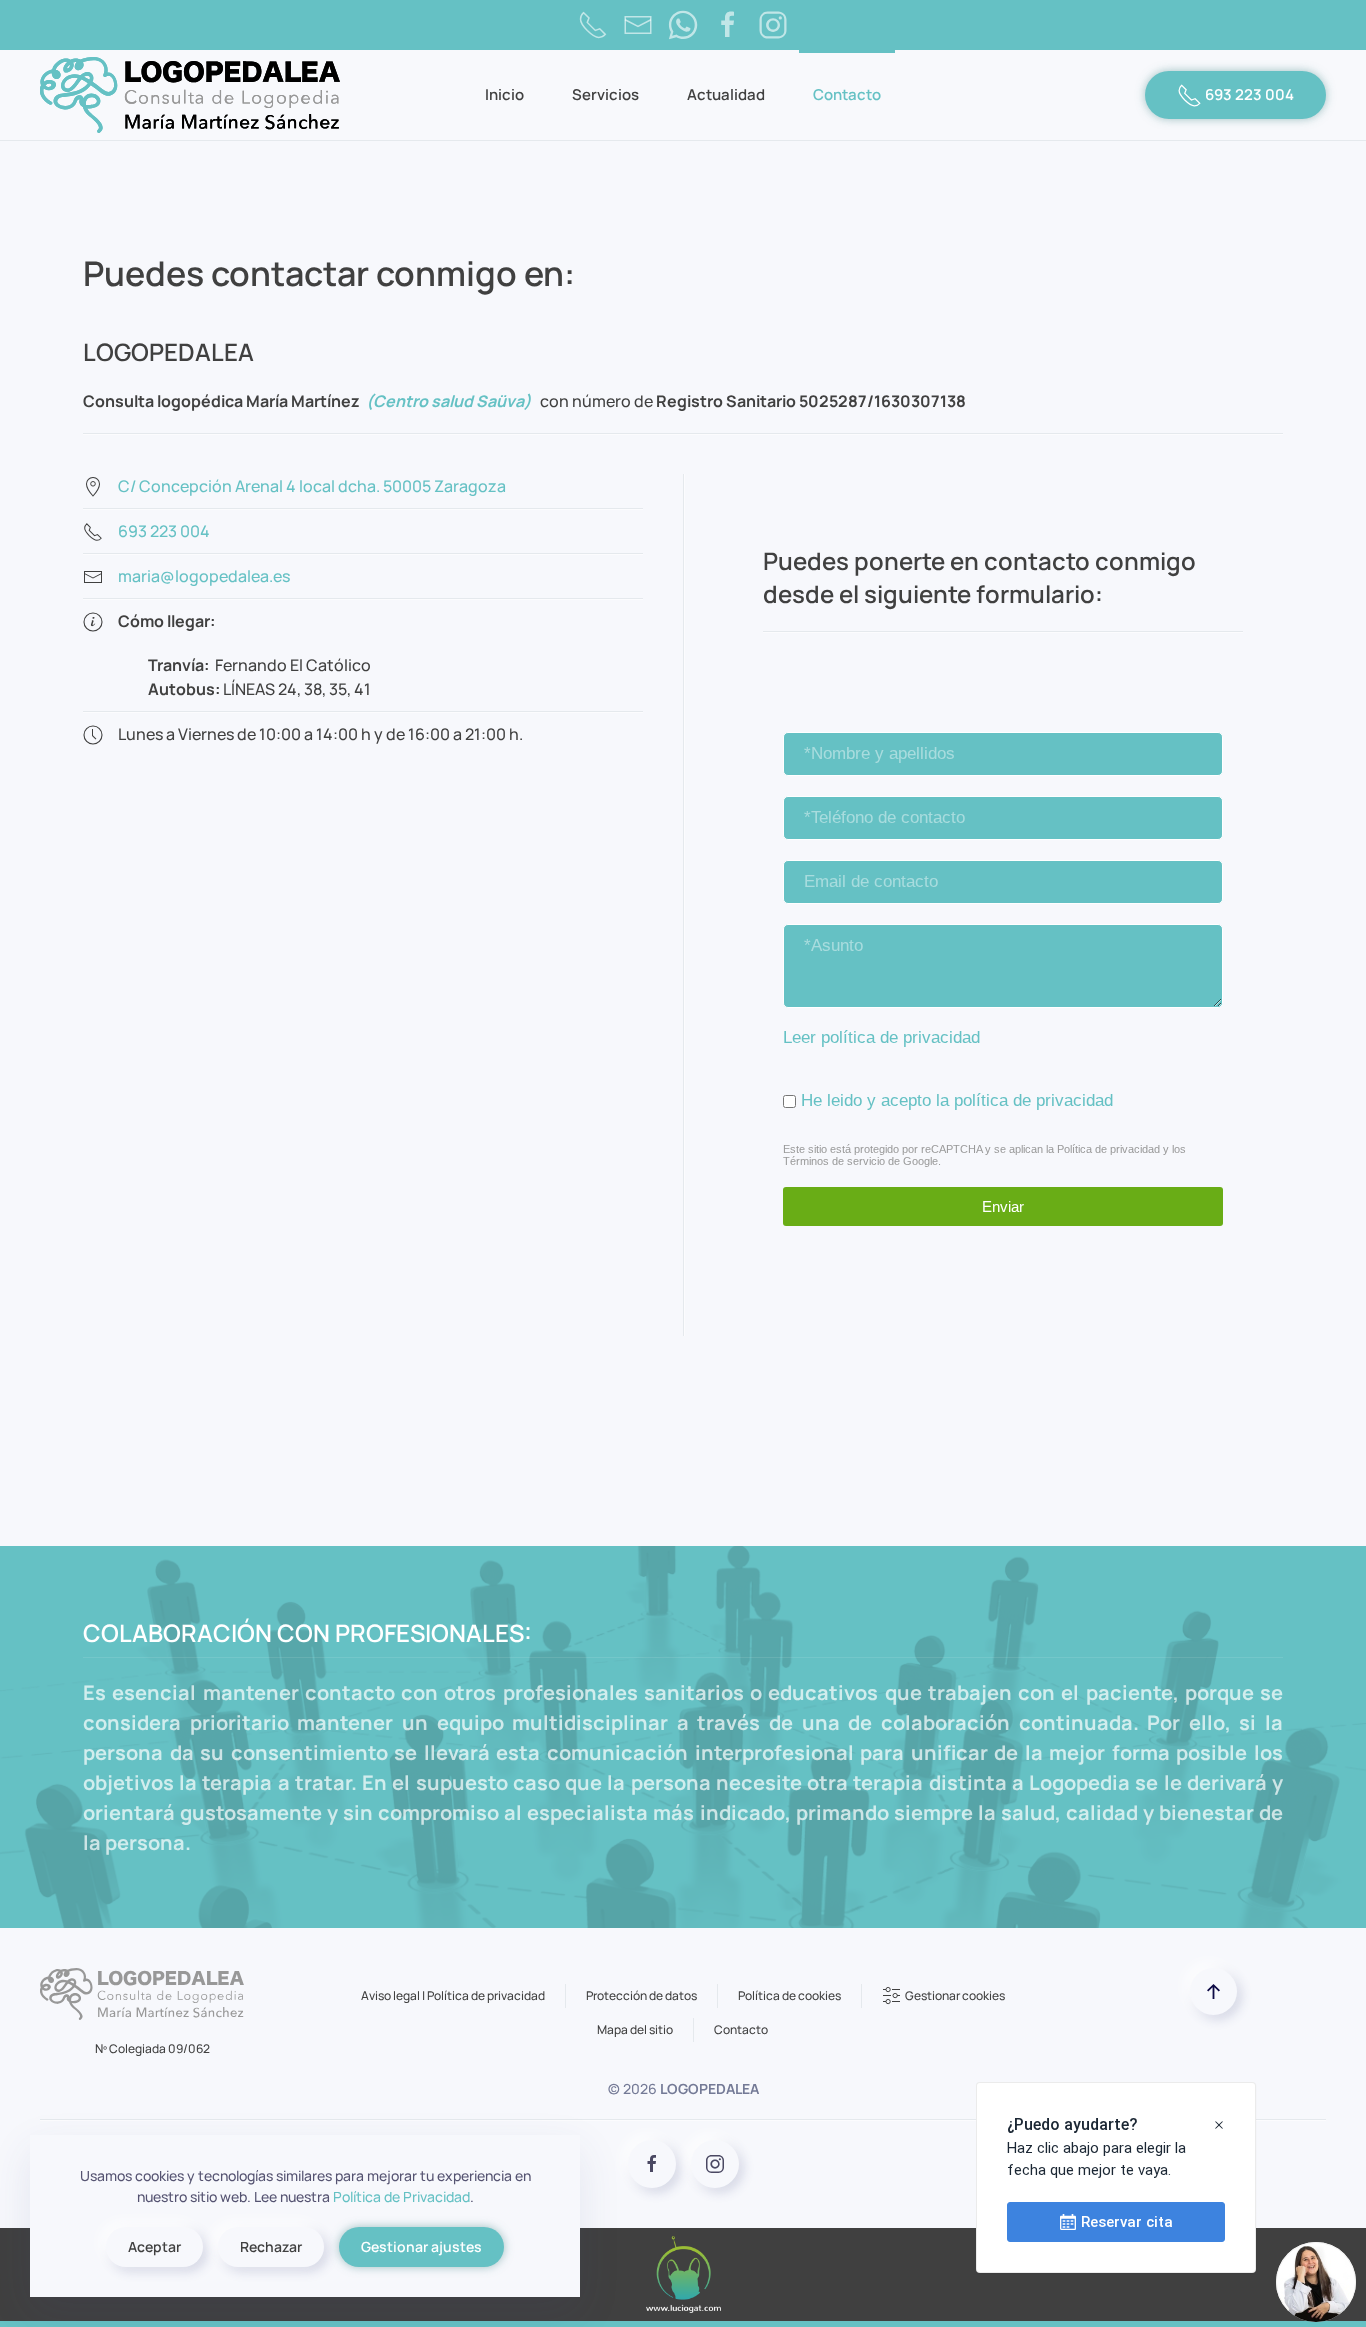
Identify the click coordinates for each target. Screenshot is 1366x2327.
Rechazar (271, 2246)
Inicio (504, 94)
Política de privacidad (1108, 1149)
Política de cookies (789, 1995)
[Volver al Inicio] (190, 95)
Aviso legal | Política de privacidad (453, 1995)
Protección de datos (641, 1995)
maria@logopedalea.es (204, 576)
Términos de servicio (834, 1161)
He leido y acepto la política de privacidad (957, 1100)
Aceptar (154, 2246)
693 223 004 (1248, 94)
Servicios (605, 94)
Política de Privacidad (401, 2196)
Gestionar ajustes (421, 2246)
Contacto (847, 94)
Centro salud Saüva (448, 401)
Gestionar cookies (955, 1995)
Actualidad (726, 94)
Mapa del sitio (635, 2029)
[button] (1213, 1991)
